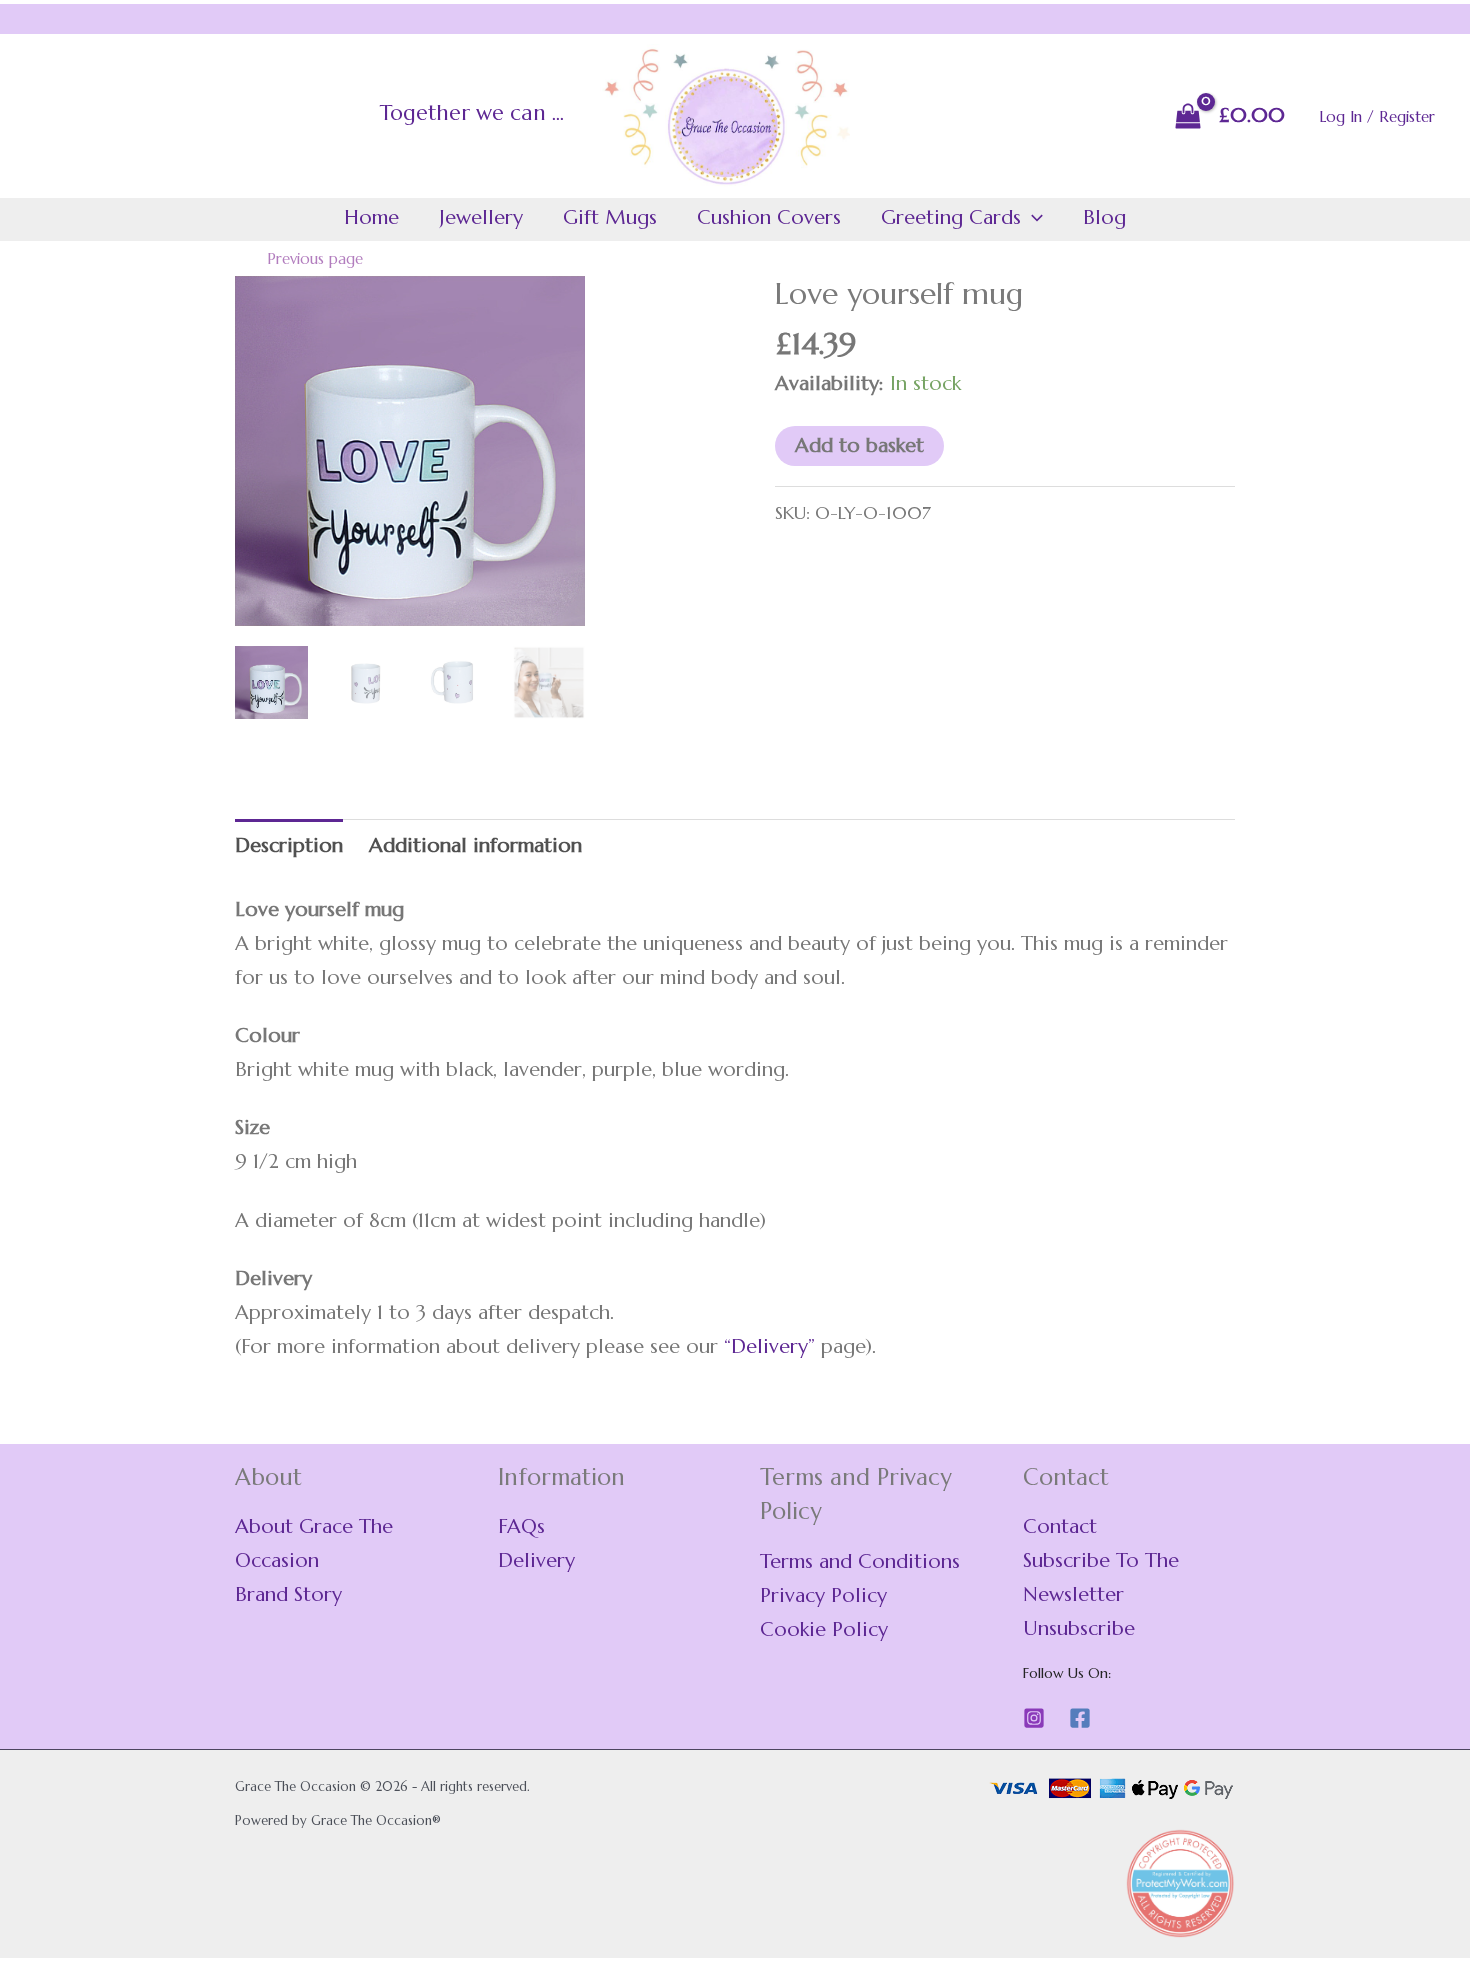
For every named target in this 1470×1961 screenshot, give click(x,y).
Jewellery (481, 217)
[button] (1032, 218)
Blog (1104, 217)
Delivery (769, 1346)
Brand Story (288, 1594)
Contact (1060, 1526)
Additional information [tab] (475, 845)
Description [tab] (289, 845)
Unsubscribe (1079, 1628)
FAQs (521, 1526)
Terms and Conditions (860, 1561)
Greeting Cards (951, 217)
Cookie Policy (824, 1629)
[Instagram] (1034, 1718)
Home (371, 217)
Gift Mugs (610, 217)
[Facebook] (1080, 1718)
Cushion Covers (769, 217)
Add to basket (859, 445)
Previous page (315, 258)
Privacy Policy (823, 1595)
